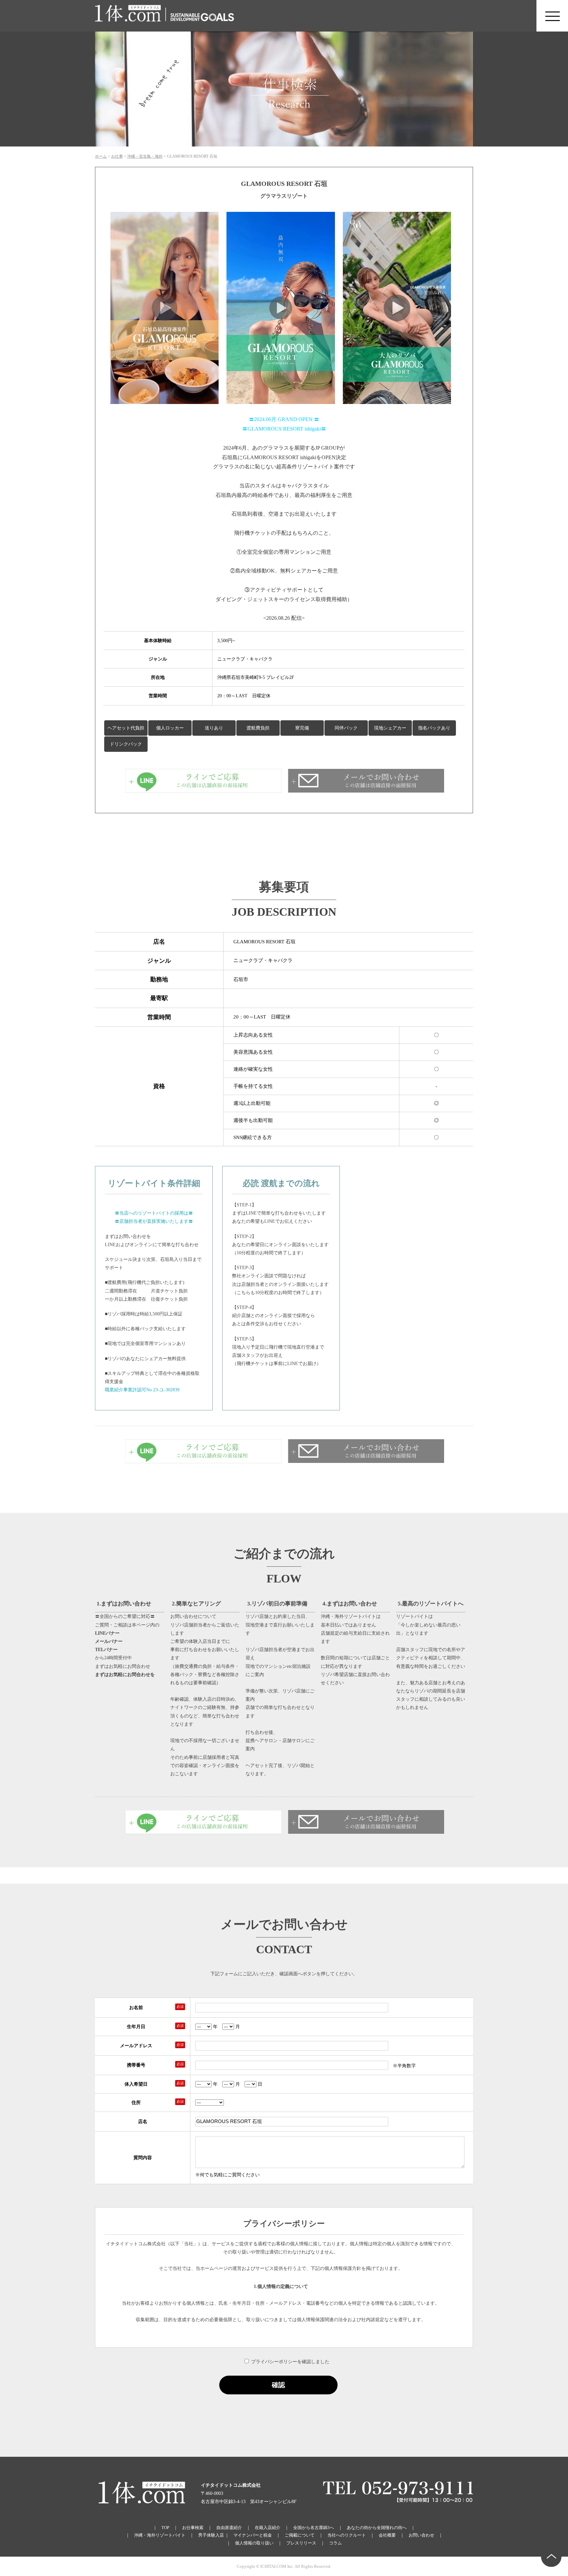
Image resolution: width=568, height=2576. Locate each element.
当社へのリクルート (347, 2535)
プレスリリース (301, 2543)
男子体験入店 (211, 2535)
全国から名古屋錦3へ (314, 2528)
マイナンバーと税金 (253, 2535)
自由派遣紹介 (229, 2528)
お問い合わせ (421, 2535)
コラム (335, 2543)
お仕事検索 (193, 2528)
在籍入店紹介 (268, 2528)
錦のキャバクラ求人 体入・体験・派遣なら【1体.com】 (128, 16)
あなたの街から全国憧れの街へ (377, 2528)
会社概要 (387, 2535)
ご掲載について (300, 2535)
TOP (165, 2528)
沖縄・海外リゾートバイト (160, 2535)
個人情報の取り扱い (254, 2543)
